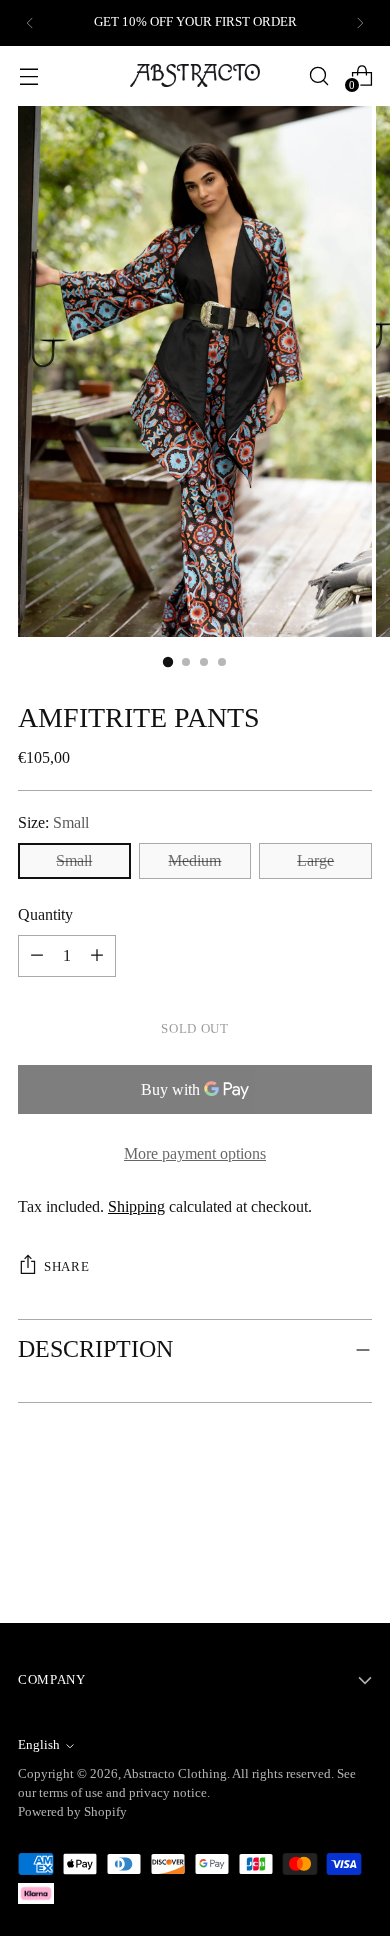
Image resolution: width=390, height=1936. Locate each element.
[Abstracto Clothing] (195, 75)
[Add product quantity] (37, 956)
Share (66, 1267)
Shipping (136, 1206)
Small (74, 860)
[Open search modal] (318, 75)
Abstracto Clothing (175, 1774)
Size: (53, 822)
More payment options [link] (195, 1153)
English (39, 1745)
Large (315, 860)
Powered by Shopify (72, 1812)
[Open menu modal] (28, 75)
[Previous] (30, 23)
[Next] (360, 23)
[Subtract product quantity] (97, 956)
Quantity (45, 914)
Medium (194, 860)
